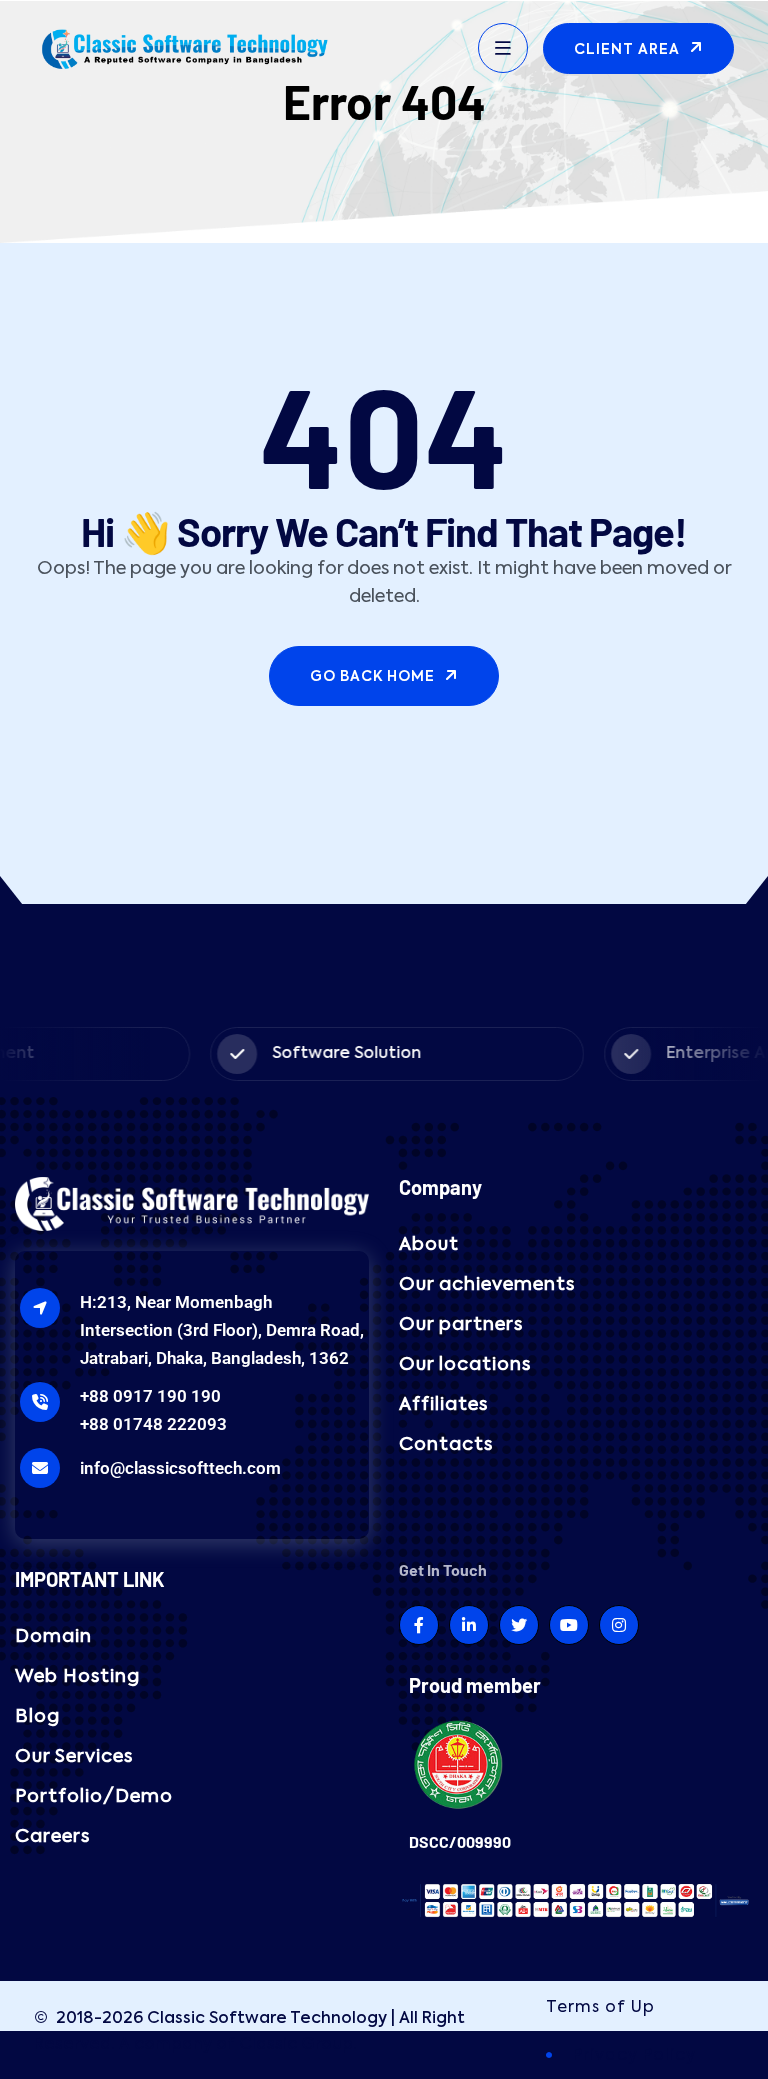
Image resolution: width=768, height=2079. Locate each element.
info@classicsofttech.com (180, 1468)
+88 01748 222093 (153, 1424)
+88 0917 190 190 (150, 1396)
